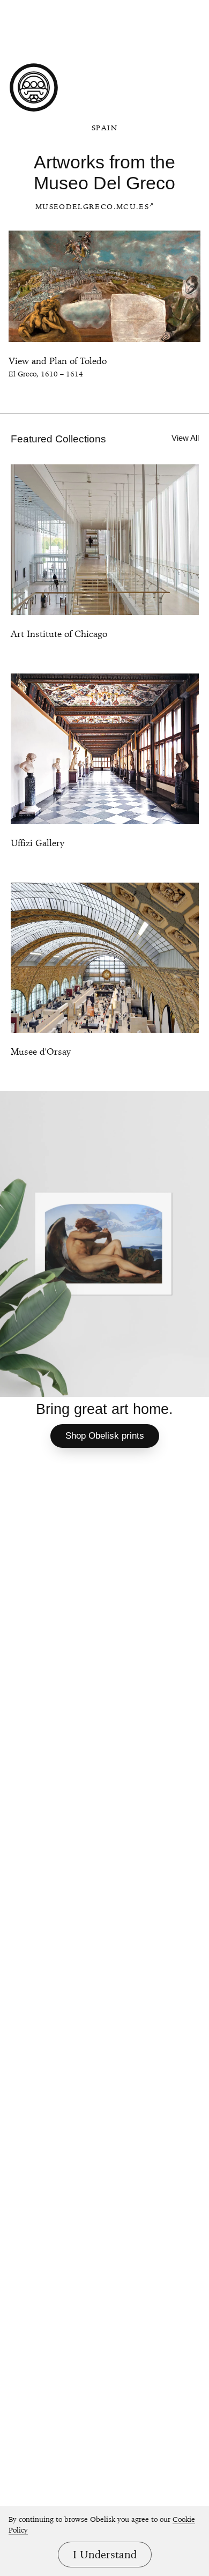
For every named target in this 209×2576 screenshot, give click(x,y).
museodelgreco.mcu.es (92, 206)
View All (185, 438)
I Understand (105, 2555)
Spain (104, 128)
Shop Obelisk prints (105, 1436)
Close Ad (124, 9)
